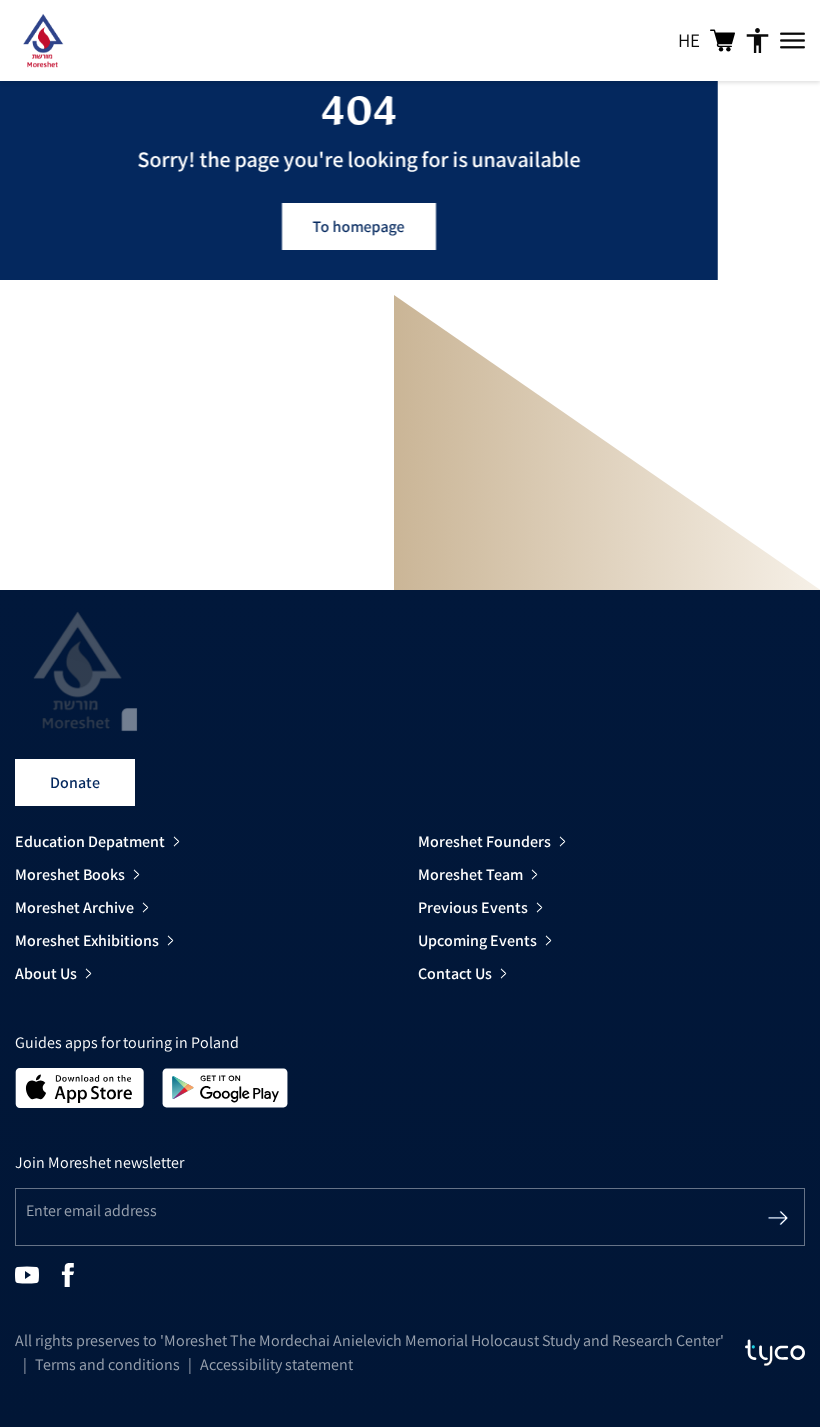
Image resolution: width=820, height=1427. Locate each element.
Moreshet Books (70, 874)
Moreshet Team (470, 874)
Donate (75, 782)
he (689, 40)
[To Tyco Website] (775, 1353)
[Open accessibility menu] (757, 41)
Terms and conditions (107, 1364)
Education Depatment (90, 841)
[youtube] (27, 1273)
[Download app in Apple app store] (80, 1086)
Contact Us (455, 973)
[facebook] (68, 1273)
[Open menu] (792, 41)
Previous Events (473, 907)
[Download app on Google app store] (225, 1086)
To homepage (359, 226)
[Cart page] (722, 40)
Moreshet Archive (74, 907)
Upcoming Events (477, 940)
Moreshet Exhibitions (87, 940)
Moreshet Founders (484, 841)
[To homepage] (42, 40)
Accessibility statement (276, 1364)
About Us (46, 973)
